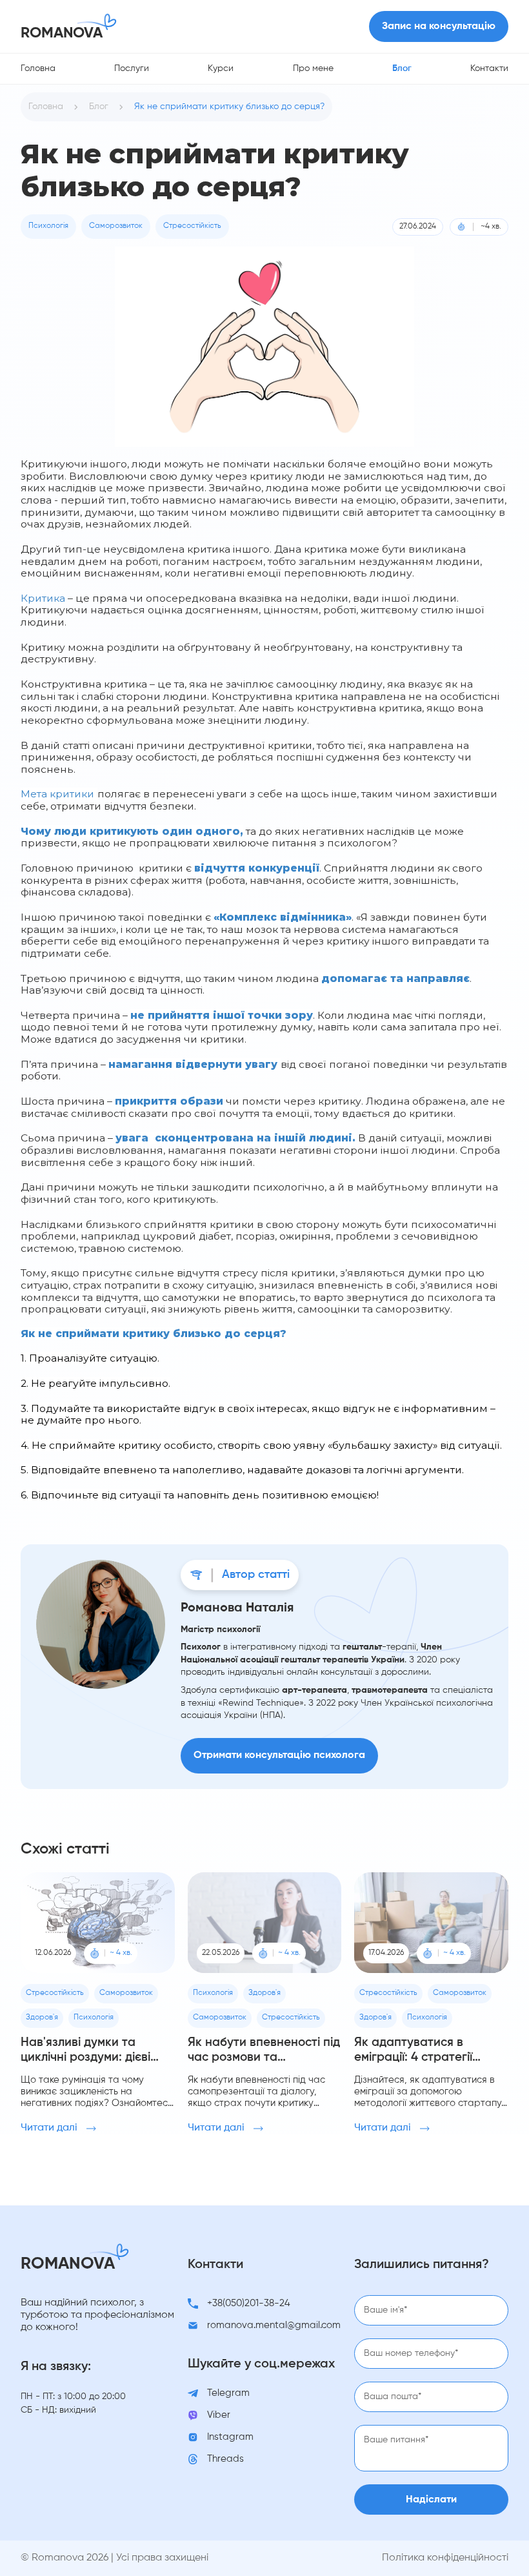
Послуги (132, 68)
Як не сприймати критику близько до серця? (229, 107)
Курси (221, 68)
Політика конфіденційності (445, 2558)
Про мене (313, 68)
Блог (402, 68)
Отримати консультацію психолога (279, 1755)
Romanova (62, 33)
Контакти (489, 68)
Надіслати (431, 2500)
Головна (38, 68)
